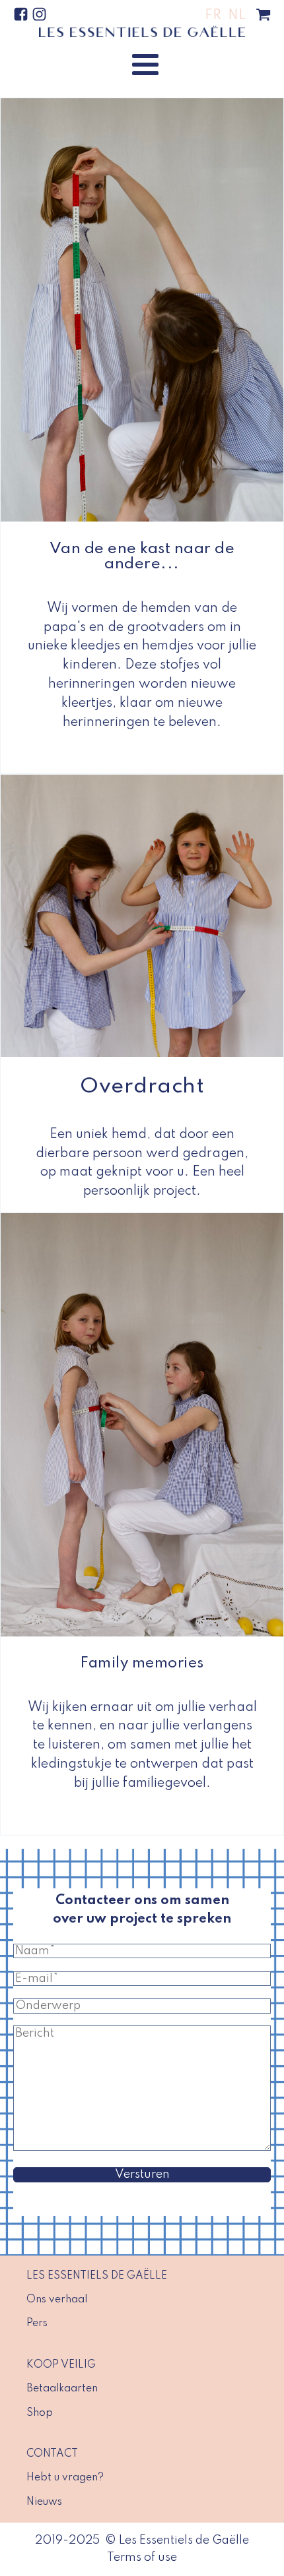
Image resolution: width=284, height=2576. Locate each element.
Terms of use (142, 2558)
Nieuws (44, 2502)
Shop (40, 2413)
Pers (37, 2323)
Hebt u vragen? (65, 2478)
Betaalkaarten (62, 2389)
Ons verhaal (57, 2300)
